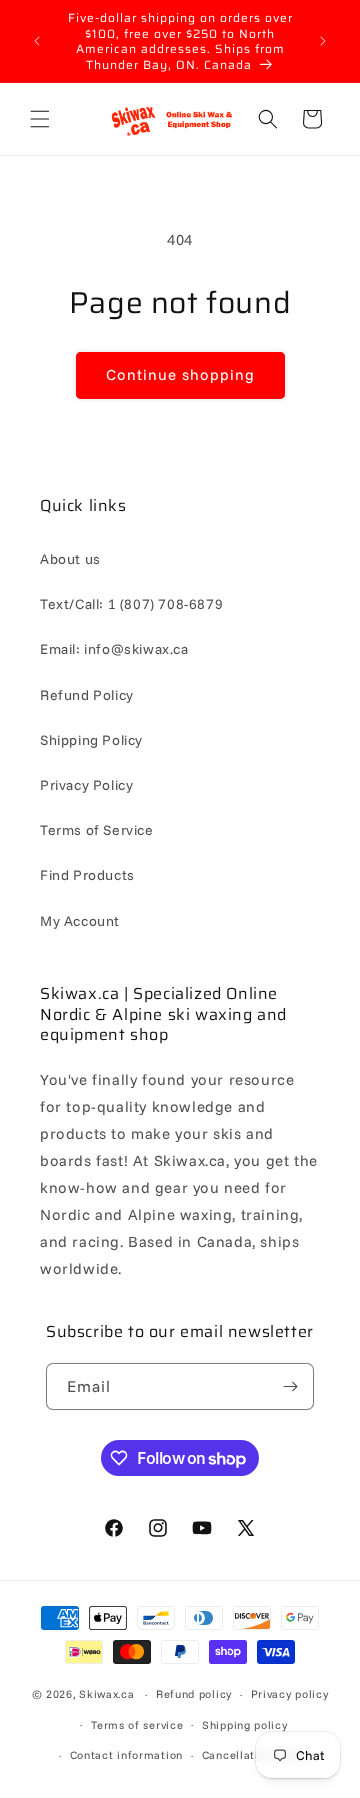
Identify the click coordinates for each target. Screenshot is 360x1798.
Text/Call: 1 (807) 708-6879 (131, 604)
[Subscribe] (291, 1386)
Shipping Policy (91, 740)
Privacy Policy (86, 785)
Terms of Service (97, 830)
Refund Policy (87, 695)
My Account (80, 921)
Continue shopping (180, 374)
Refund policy (194, 1694)
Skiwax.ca (106, 1694)
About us (70, 559)
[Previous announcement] (37, 41)
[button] (40, 119)
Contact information (126, 1755)
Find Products (87, 875)
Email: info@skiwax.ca (114, 649)
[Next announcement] (323, 41)
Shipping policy (245, 1725)
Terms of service (137, 1725)
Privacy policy (290, 1694)
